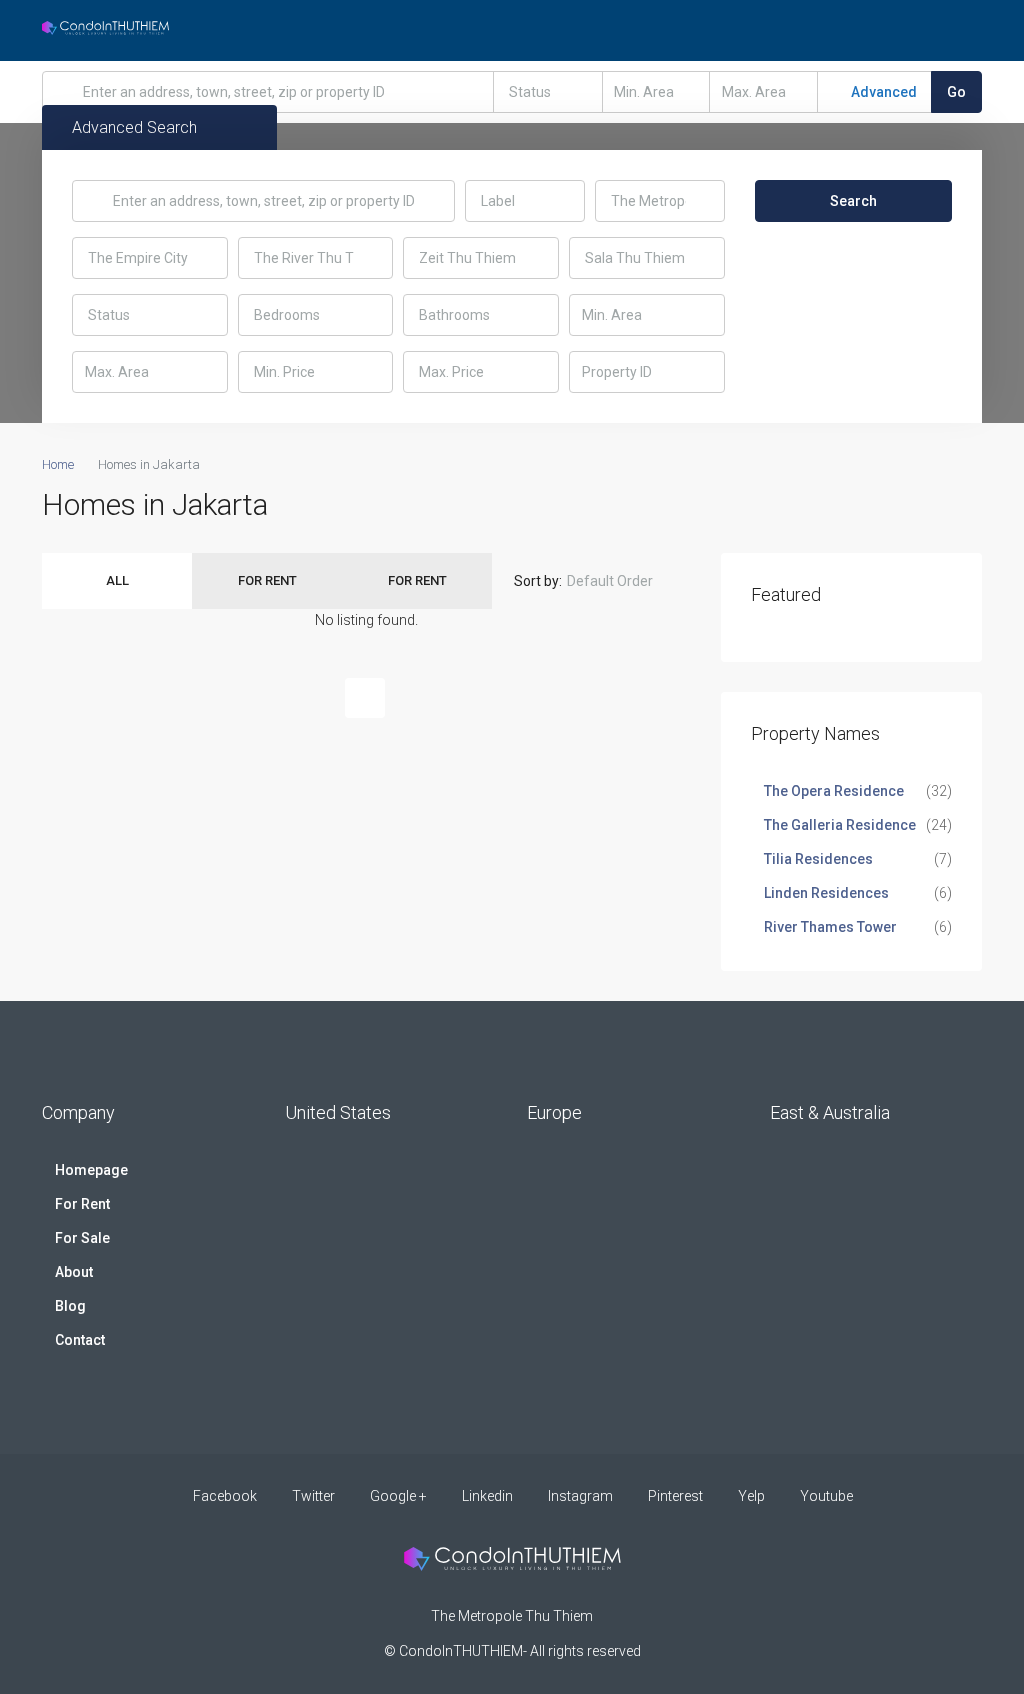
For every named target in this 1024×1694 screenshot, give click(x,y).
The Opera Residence (834, 791)
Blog (70, 1306)
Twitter (313, 1496)
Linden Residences (826, 893)
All (117, 580)
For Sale (82, 1238)
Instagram (580, 1496)
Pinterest (675, 1496)
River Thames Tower (830, 927)
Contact (80, 1340)
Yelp (751, 1496)
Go (956, 92)
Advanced (882, 92)
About (74, 1272)
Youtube (825, 1496)
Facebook (225, 1496)
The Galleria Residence (840, 825)
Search (853, 201)
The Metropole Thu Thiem (512, 1616)
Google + (398, 1496)
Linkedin (487, 1496)
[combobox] (548, 92)
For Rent (267, 580)
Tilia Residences (818, 859)
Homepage (91, 1170)
